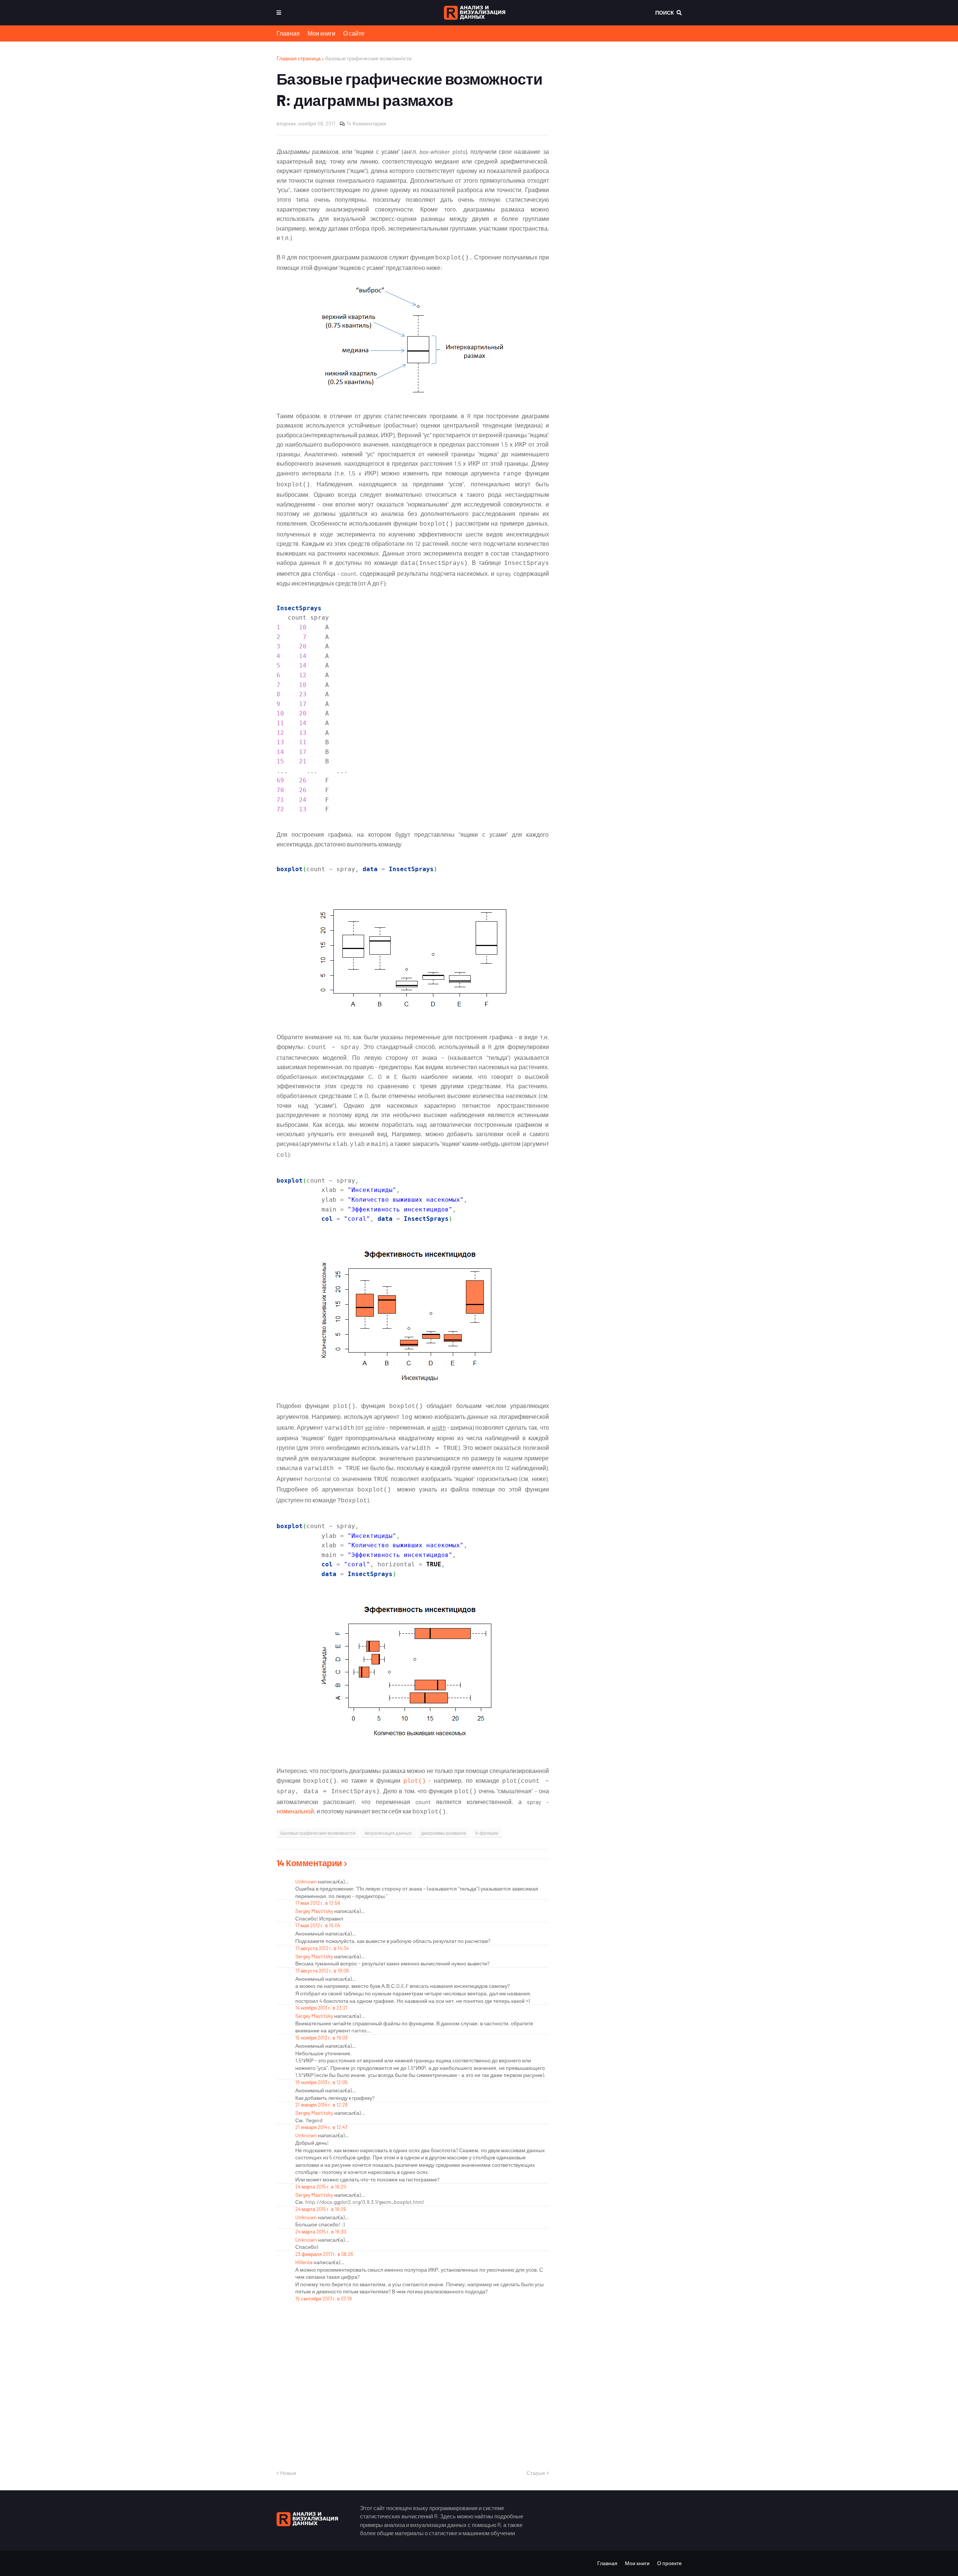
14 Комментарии (366, 123)
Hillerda (304, 2262)
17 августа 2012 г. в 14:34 (322, 1948)
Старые (536, 2473)
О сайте (354, 33)
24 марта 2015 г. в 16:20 (321, 2187)
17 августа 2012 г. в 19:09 (322, 1971)
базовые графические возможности (368, 58)
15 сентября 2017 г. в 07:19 (324, 2299)
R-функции (487, 1833)
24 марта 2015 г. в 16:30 (321, 2232)
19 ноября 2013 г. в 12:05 (321, 2082)
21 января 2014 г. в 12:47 (321, 2127)
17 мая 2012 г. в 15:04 (318, 1925)
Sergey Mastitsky (314, 1911)
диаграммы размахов (443, 1833)
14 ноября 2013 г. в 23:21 (321, 2008)
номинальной (295, 1811)
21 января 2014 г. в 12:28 (321, 2105)
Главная (288, 33)
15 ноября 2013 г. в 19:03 (321, 2038)
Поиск (665, 13)
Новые (288, 2473)
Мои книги (321, 33)
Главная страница (299, 58)
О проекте (669, 2563)
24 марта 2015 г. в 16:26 (321, 2209)
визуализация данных (388, 1833)
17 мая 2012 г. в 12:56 (318, 1903)
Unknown (306, 1881)
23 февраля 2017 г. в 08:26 (324, 2254)
